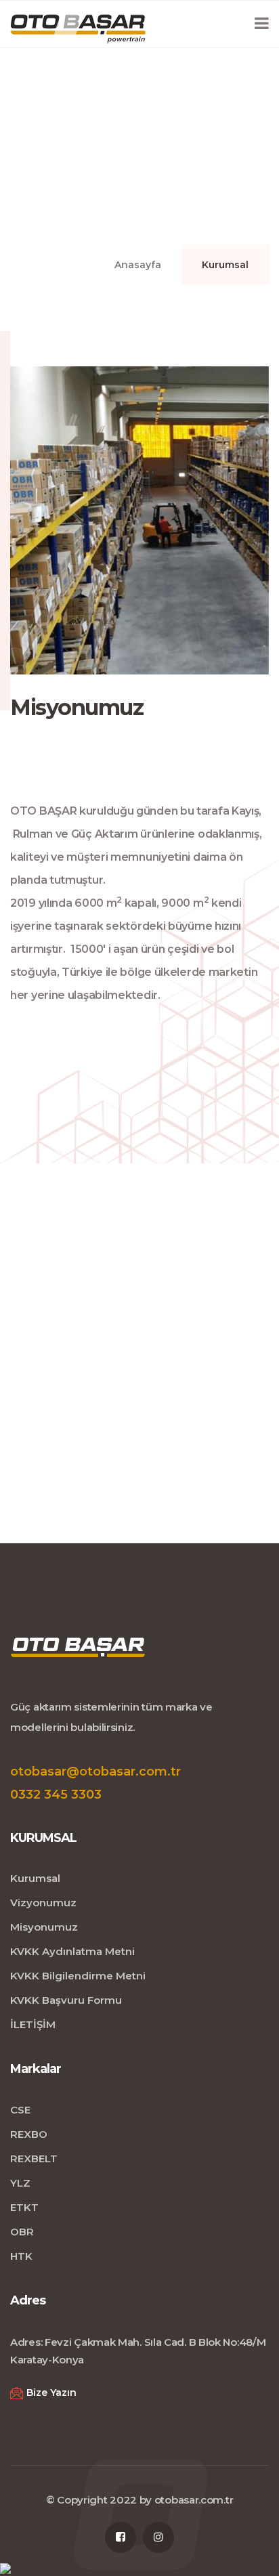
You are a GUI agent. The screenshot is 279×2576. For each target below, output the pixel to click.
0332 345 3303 (56, 1795)
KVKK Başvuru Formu (66, 2000)
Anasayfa (138, 265)
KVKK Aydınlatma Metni (72, 1951)
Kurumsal (35, 1878)
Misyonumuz (44, 1927)
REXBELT (34, 2159)
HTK (21, 2256)
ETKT (24, 2207)
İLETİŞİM (33, 2024)
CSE (20, 2110)
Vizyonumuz (43, 1903)
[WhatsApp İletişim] (5, 2568)
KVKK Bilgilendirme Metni (78, 1976)
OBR (22, 2232)
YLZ (20, 2183)
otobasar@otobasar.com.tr (95, 1772)
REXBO (29, 2134)
